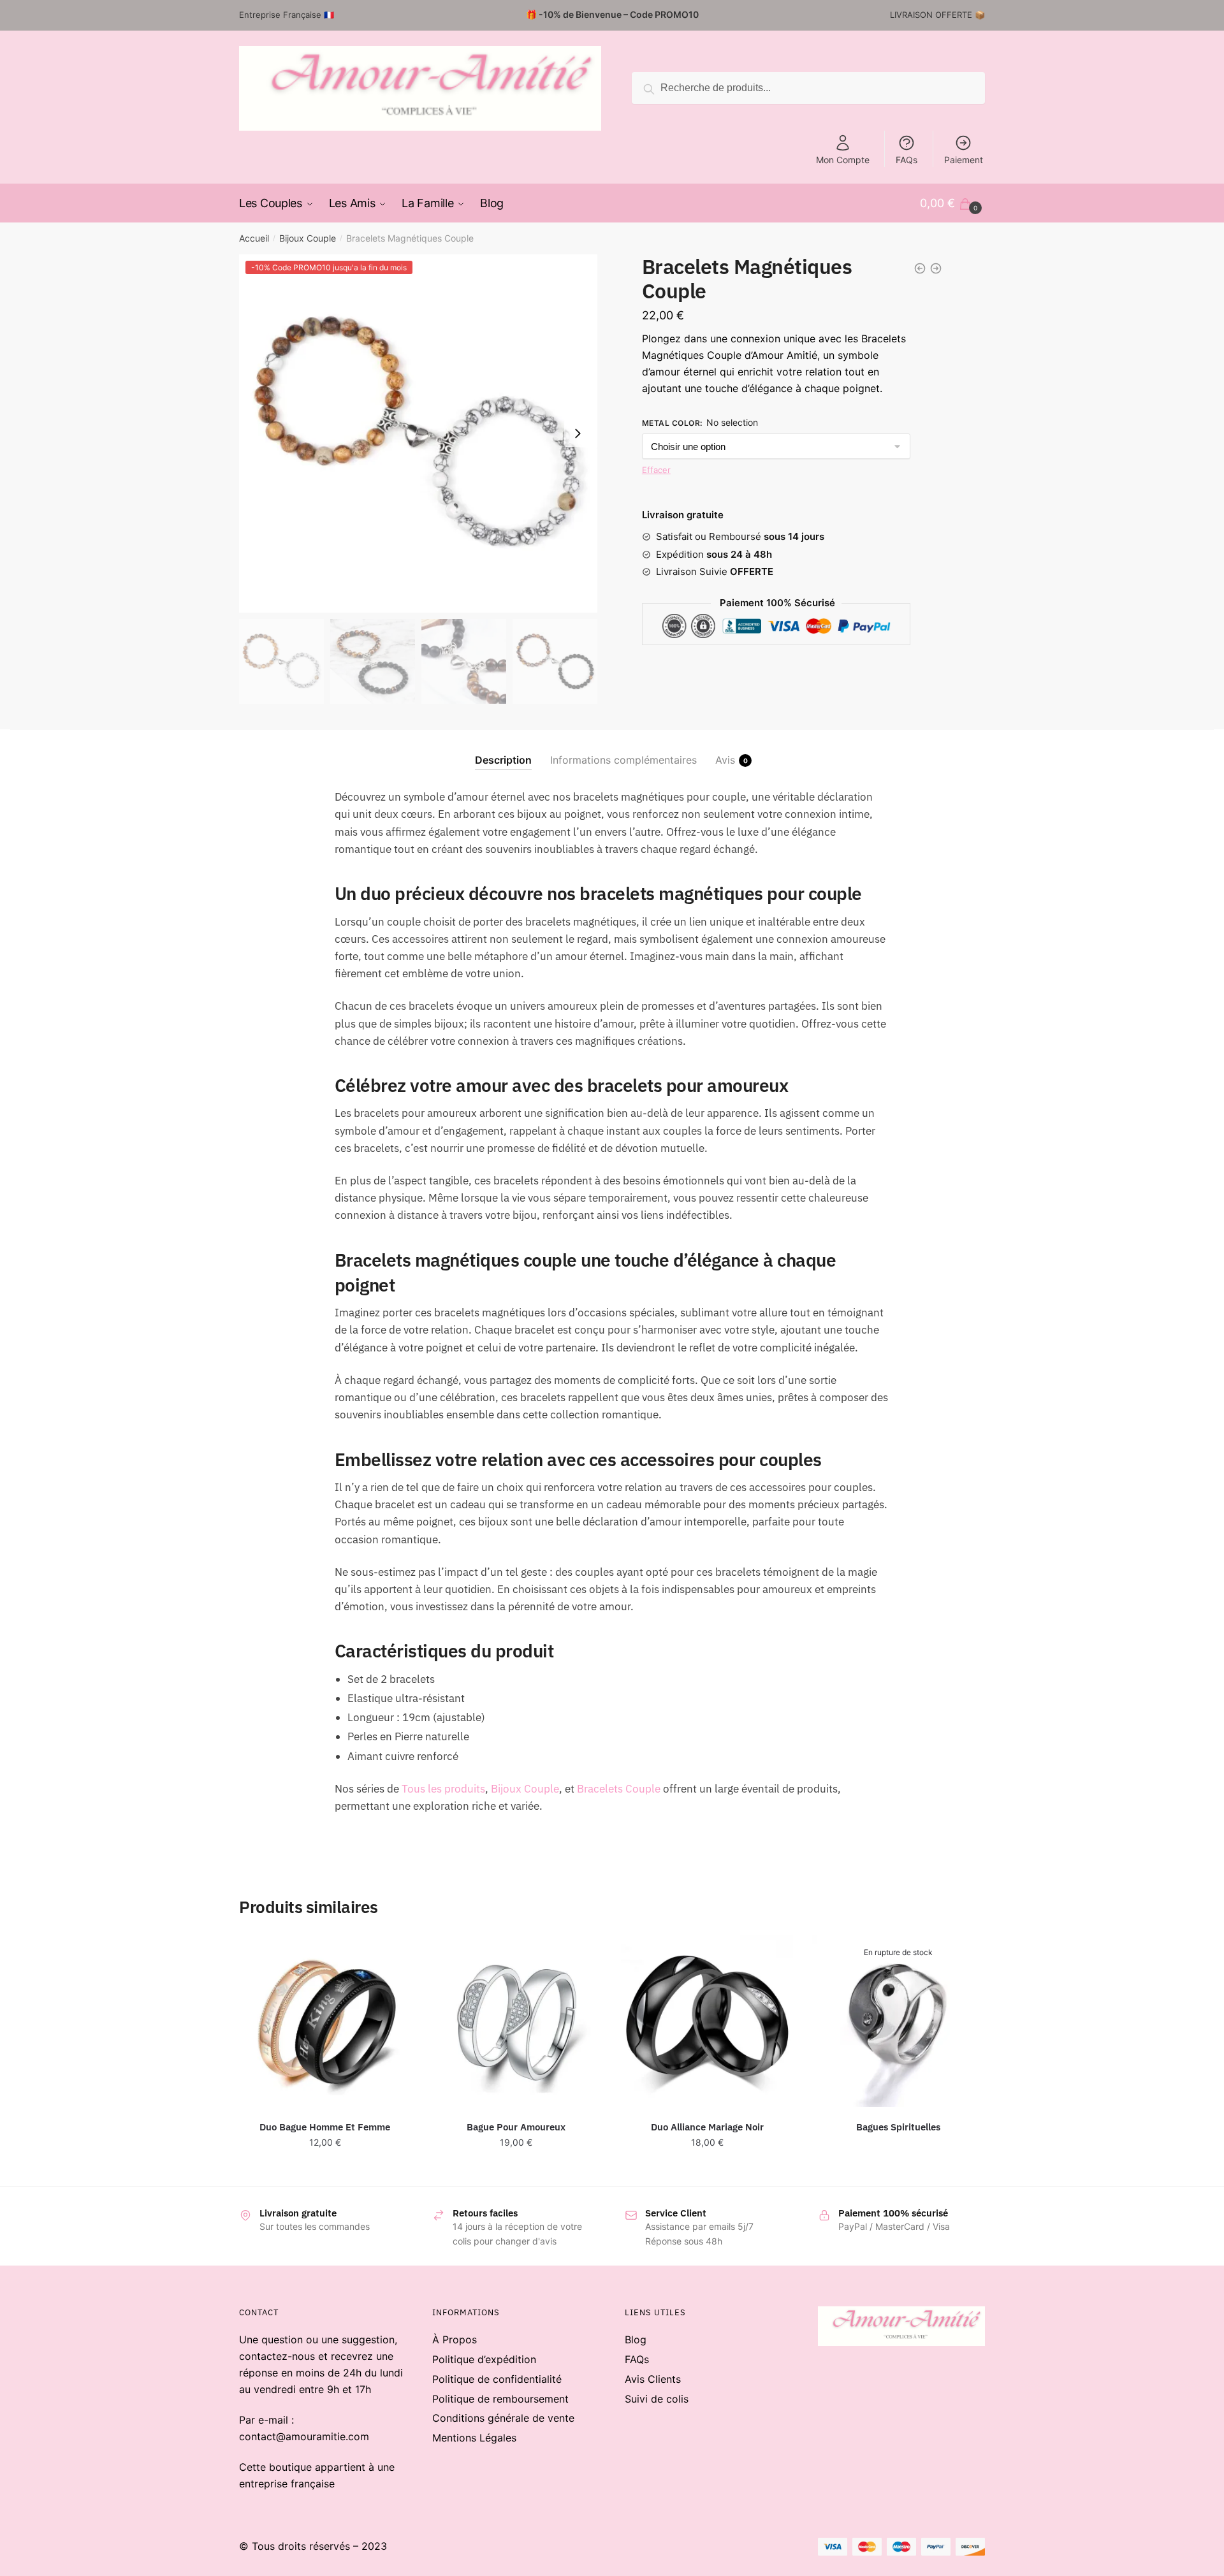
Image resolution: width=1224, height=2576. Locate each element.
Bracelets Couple (619, 1789)
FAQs (907, 160)
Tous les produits (443, 1789)
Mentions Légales (474, 2438)
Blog (636, 2340)
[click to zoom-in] (418, 433)
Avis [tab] (725, 760)
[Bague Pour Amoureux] (516, 2021)
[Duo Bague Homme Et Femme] (325, 2021)
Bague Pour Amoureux (516, 2127)
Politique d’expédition (484, 2359)
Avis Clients (653, 2379)
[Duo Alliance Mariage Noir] (707, 2021)
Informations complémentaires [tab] (623, 760)
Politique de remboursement (500, 2399)
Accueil (254, 238)
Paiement (964, 160)
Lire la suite (898, 2170)
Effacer (656, 470)
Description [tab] (503, 760)
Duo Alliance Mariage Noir (707, 2127)
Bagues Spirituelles (898, 2127)
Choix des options (325, 2170)
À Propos (455, 2340)
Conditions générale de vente (503, 2418)
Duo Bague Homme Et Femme (325, 2127)
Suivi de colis (657, 2399)
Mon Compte (843, 160)
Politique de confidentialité (497, 2379)
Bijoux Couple (308, 238)
